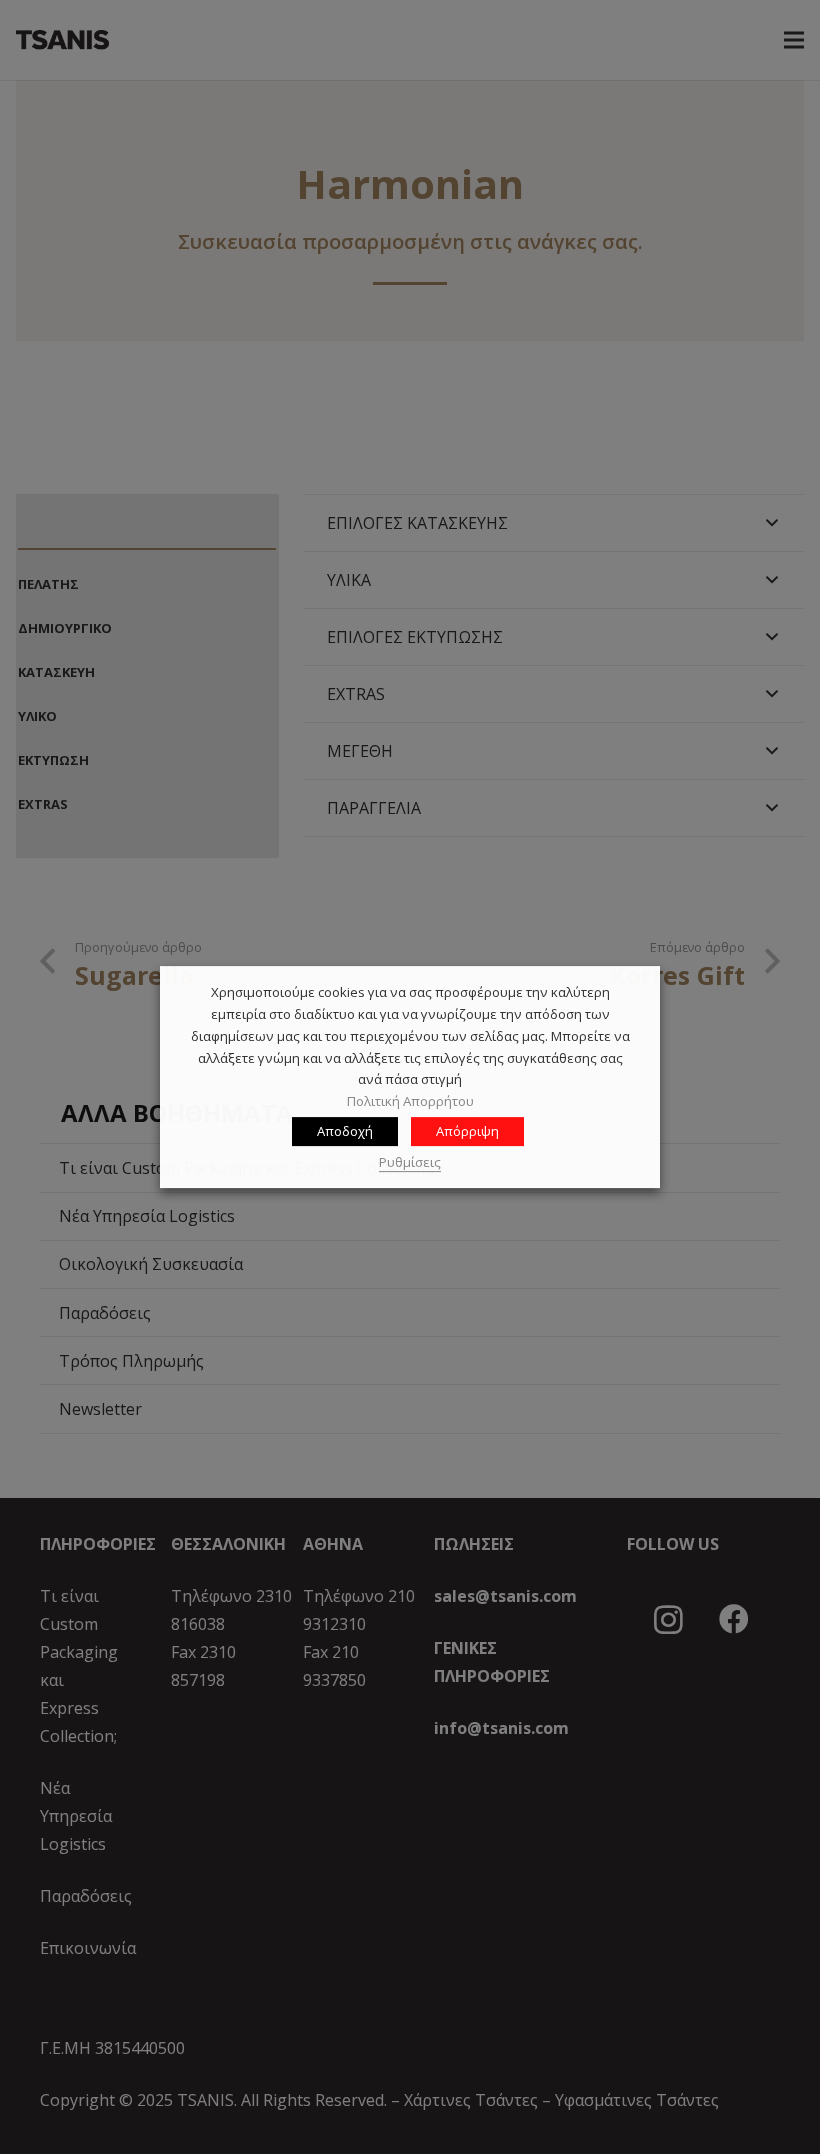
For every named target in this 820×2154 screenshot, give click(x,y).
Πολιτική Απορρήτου (410, 1101)
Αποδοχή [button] (345, 1131)
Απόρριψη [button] (467, 1131)
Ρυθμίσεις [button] (410, 1162)
